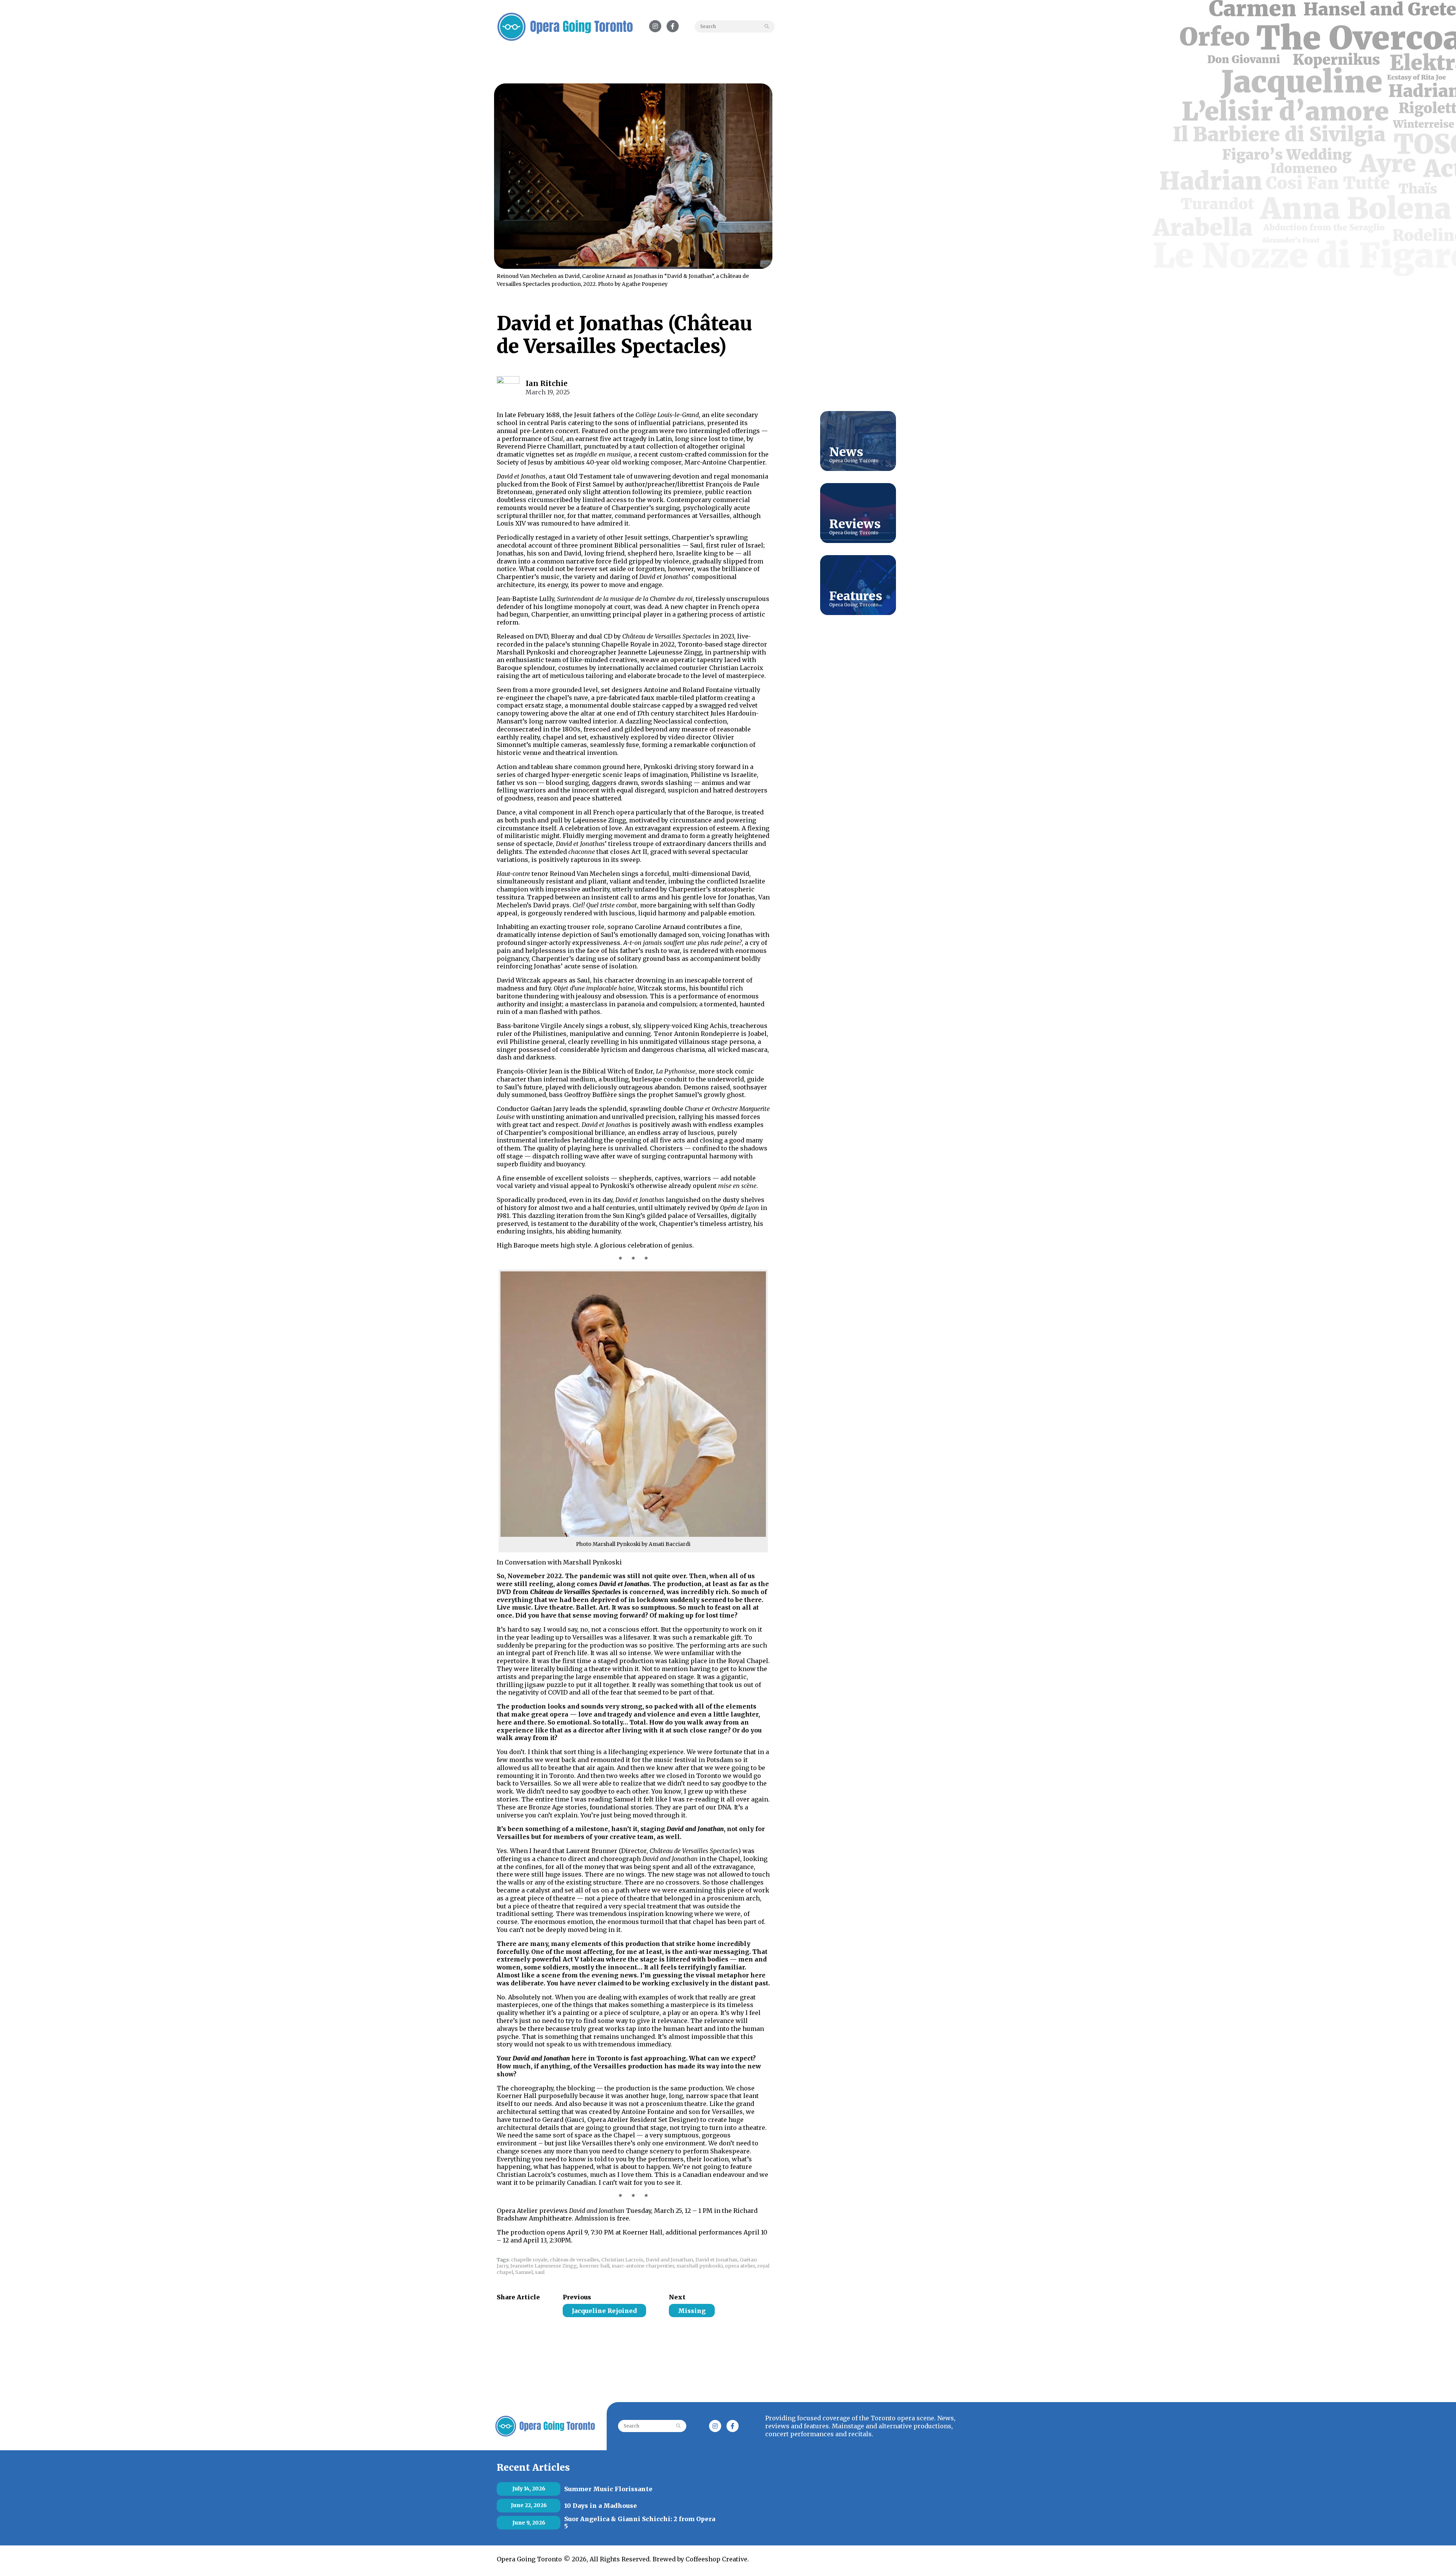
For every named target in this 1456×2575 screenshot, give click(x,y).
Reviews (855, 524)
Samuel (524, 2272)
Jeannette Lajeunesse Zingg (544, 2266)
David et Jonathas (716, 2260)
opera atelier (740, 2266)
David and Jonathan (669, 2260)
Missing (692, 2311)
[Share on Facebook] (501, 2311)
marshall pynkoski (700, 2266)
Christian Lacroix (622, 2260)
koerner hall (594, 2266)
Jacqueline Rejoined (604, 2311)
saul (540, 2272)
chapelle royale (529, 2260)
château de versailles (574, 2260)
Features (856, 596)
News (846, 452)
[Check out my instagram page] (512, 2310)
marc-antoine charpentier (643, 2266)
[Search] (768, 27)
